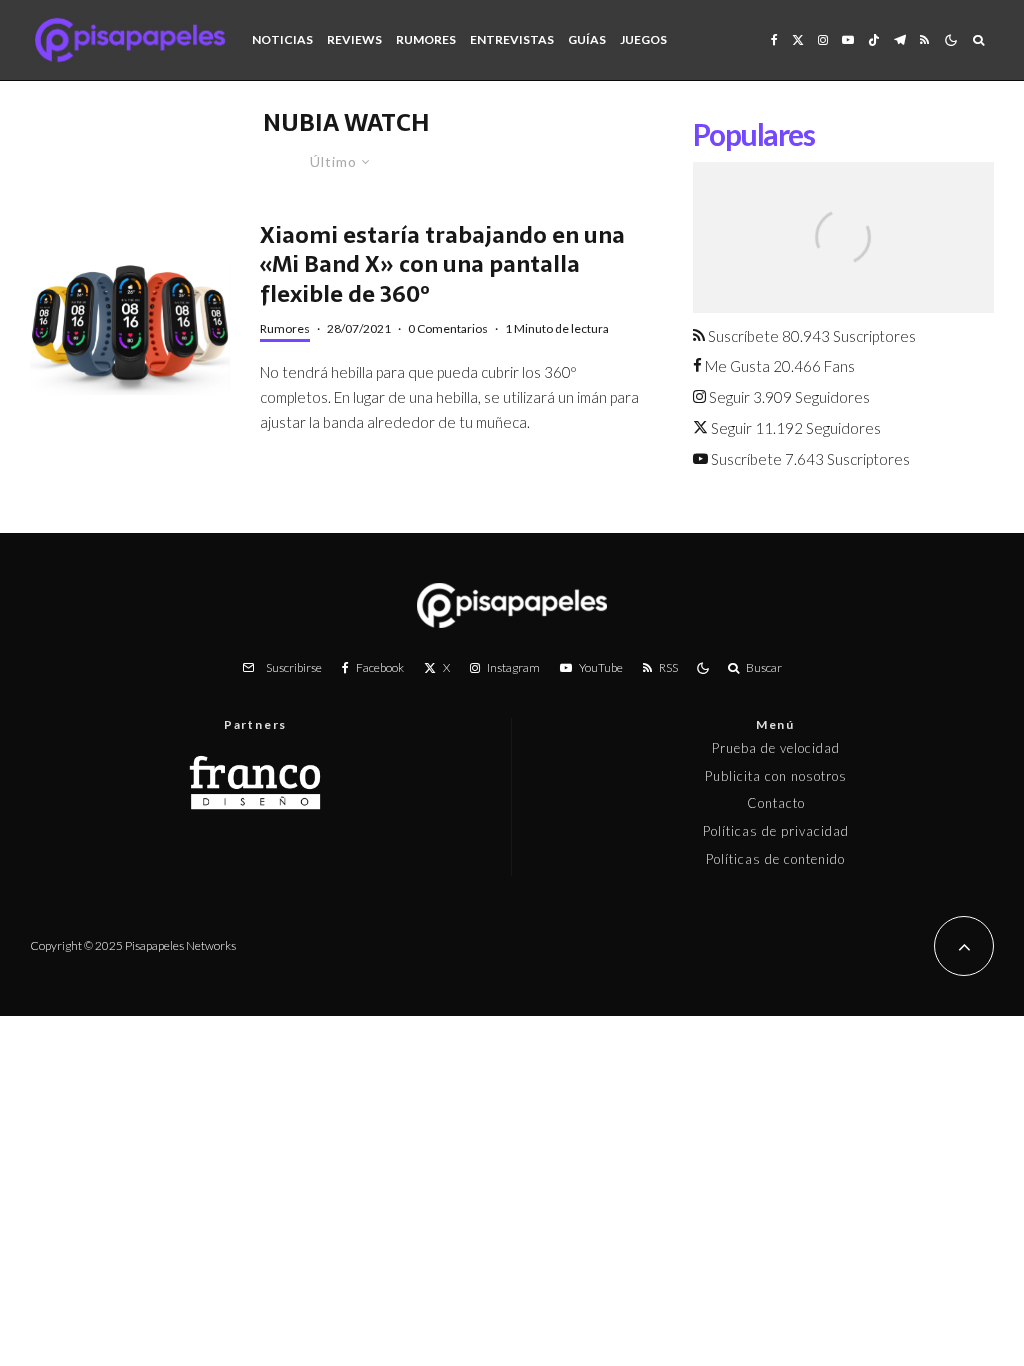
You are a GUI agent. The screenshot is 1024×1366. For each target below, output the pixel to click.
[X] (798, 40)
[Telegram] (900, 40)
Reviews (354, 39)
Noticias (282, 39)
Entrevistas (512, 39)
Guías (587, 39)
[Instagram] (823, 40)
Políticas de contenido (775, 859)
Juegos (643, 39)
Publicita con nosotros (776, 776)
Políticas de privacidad (776, 831)
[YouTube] (848, 40)
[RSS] (924, 40)
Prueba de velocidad (776, 748)
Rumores (426, 39)
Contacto (776, 803)
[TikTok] (874, 40)
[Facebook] (774, 40)
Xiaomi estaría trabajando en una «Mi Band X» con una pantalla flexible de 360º (442, 265)
